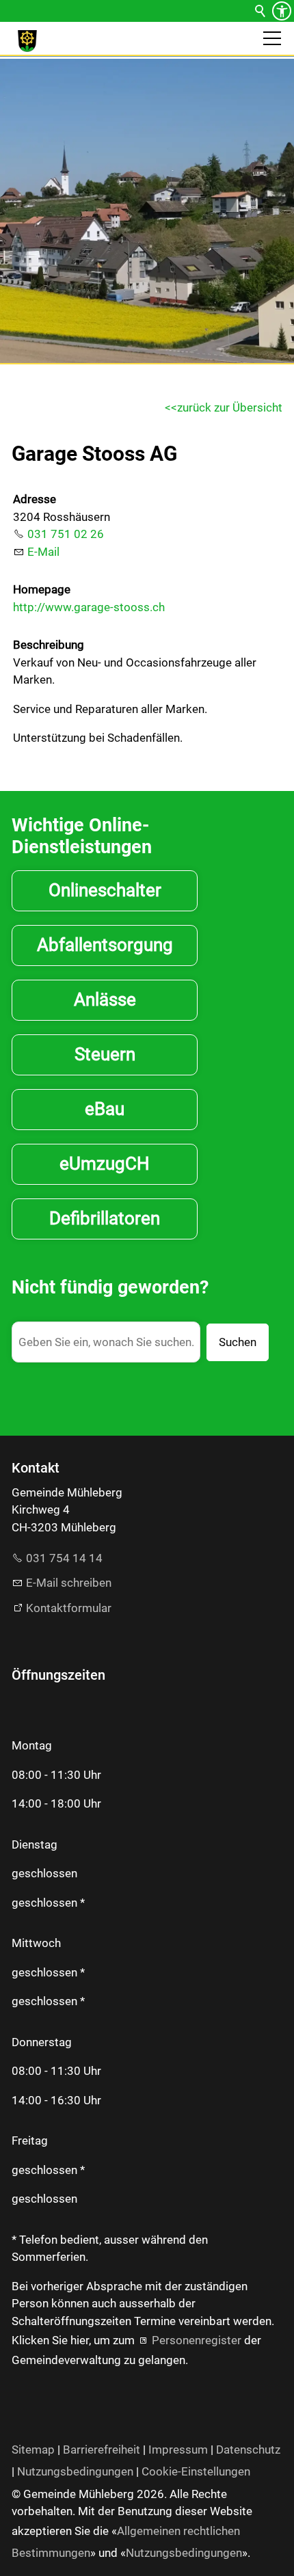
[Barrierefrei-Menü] (282, 11)
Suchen (238, 1342)
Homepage (42, 589)
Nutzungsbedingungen (75, 2471)
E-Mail (43, 552)
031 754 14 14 (64, 1558)
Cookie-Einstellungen (196, 2471)
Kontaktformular (69, 1608)
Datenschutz (248, 2450)
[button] (272, 38)
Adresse (35, 499)
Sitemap (33, 2450)
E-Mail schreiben (69, 1583)
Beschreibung (49, 645)
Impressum (178, 2450)
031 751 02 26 (66, 534)
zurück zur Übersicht (230, 407)
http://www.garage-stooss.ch (89, 607)
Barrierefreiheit (102, 2450)
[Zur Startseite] (27, 41)
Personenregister (197, 2340)
